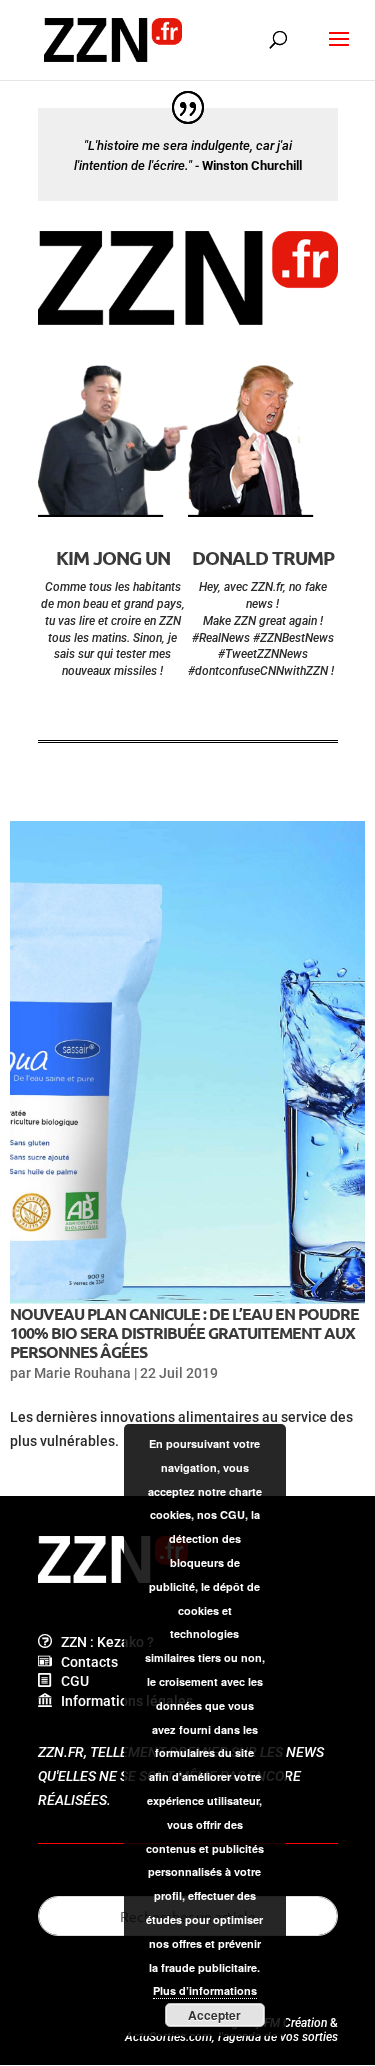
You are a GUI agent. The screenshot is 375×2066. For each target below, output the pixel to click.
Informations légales (122, 1701)
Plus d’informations (205, 1990)
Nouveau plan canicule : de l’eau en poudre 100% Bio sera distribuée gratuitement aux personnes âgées (184, 1332)
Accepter (214, 2015)
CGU (70, 1681)
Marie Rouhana (82, 1373)
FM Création (295, 2023)
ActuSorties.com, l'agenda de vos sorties (231, 2037)
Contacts (85, 1662)
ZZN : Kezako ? (103, 1642)
